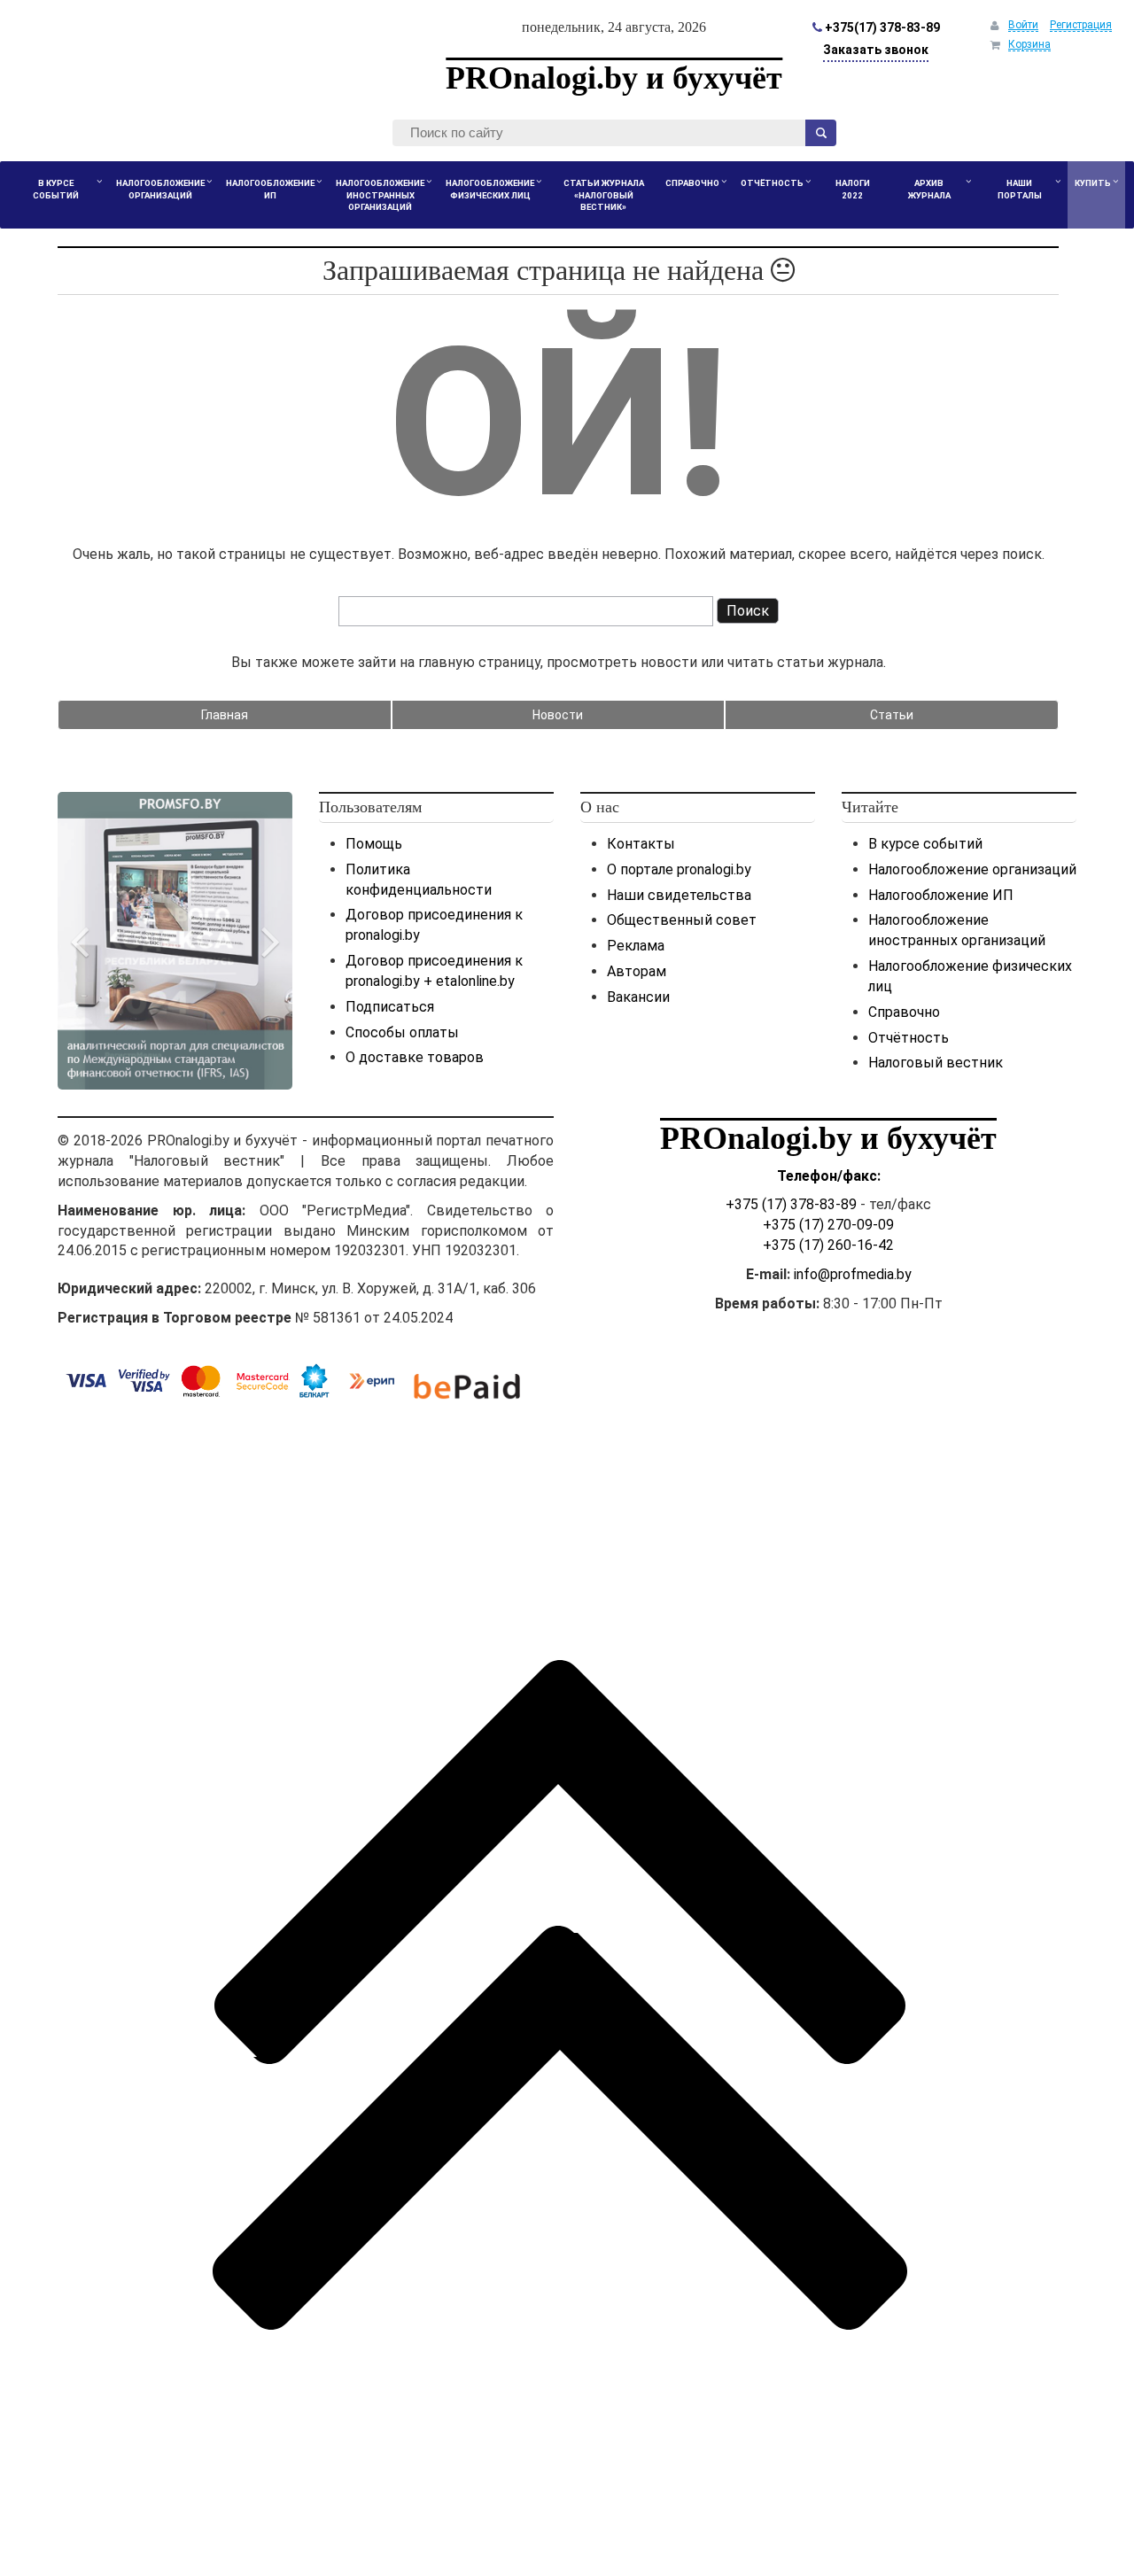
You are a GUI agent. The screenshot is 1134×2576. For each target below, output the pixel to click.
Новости (558, 715)
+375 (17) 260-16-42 (828, 1245)
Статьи (892, 715)
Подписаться (390, 1007)
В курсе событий (925, 844)
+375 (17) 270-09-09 (828, 1225)
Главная (225, 715)
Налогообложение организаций (972, 869)
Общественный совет (682, 920)
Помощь (374, 844)
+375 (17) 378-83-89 (791, 1204)
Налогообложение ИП (941, 895)
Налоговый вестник (936, 1063)
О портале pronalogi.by (679, 869)
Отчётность (909, 1038)
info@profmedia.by (853, 1274)
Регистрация (1081, 25)
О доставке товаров (415, 1057)
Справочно (904, 1012)
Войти (1023, 25)
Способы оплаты (402, 1032)
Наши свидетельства (679, 895)
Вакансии (638, 997)
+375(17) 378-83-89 (881, 27)
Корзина (1029, 44)
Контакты (641, 844)
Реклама (636, 946)
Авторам (637, 971)
